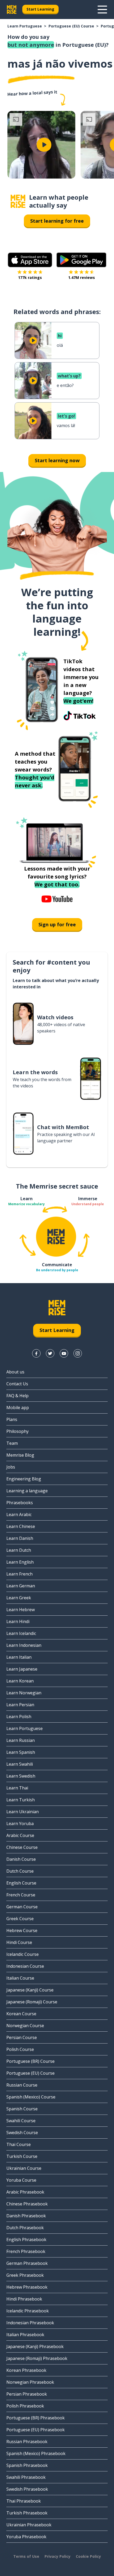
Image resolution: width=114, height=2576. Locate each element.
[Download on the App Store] (30, 260)
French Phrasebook (26, 2251)
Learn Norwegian (24, 1693)
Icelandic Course (23, 1954)
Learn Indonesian (24, 1645)
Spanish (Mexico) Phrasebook (36, 2453)
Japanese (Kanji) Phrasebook (35, 2346)
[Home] (18, 201)
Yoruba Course (21, 2180)
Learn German (21, 1586)
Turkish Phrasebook (27, 2513)
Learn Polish (19, 1717)
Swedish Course (22, 2133)
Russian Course (22, 2085)
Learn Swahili (20, 1764)
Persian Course (22, 2037)
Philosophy (17, 1431)
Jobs (11, 1467)
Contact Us (17, 1384)
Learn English (20, 1562)
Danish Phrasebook (26, 2216)
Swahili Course (21, 2121)
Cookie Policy (88, 2556)
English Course (21, 1883)
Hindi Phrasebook (24, 2299)
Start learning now (57, 460)
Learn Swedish (21, 1776)
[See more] (102, 10)
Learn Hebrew (21, 1610)
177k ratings (30, 277)
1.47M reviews (82, 277)
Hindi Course (19, 1942)
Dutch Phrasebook (25, 2228)
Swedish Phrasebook (27, 2489)
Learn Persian (20, 1705)
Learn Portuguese (25, 26)
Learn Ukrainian (23, 1812)
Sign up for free (57, 924)
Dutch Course (20, 1871)
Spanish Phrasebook (27, 2465)
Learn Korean (20, 1681)
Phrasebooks (20, 1503)
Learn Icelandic (21, 1633)
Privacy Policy (58, 2556)
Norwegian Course (25, 2026)
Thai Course (19, 2144)
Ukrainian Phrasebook (29, 2525)
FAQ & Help (17, 1396)
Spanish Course (22, 2109)
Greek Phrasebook (25, 2275)
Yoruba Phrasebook (26, 2537)
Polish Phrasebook (25, 2406)
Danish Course (21, 1859)
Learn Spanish (21, 1752)
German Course (22, 1907)
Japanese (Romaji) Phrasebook (37, 2358)
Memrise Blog (20, 1455)
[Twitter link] (50, 1353)
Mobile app (18, 1408)
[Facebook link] (36, 1353)
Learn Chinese (21, 1526)
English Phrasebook (26, 2240)
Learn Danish (20, 1538)
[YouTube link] (64, 1353)
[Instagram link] (78, 1353)
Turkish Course (22, 2156)
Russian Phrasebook (27, 2442)
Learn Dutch (19, 1550)
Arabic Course (20, 1835)
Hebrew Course (22, 1930)
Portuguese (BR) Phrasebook (36, 2418)
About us (15, 1372)
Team (12, 1443)
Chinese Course (22, 1847)
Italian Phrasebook (25, 2335)
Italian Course (20, 1978)
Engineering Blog (24, 1479)
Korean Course (21, 2014)
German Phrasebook (27, 2263)
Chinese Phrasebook (27, 2204)
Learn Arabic (19, 1514)
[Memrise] (12, 10)
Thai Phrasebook (24, 2501)
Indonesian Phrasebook (30, 2323)
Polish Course (20, 2049)
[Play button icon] (44, 145)
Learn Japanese (22, 1669)
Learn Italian (19, 1657)
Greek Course (20, 1919)
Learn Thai (17, 1788)
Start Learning (40, 9)
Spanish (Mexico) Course (31, 2097)
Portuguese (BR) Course (30, 2061)
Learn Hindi (18, 1621)
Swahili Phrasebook (26, 2477)
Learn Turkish (21, 1800)
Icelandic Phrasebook (28, 2311)
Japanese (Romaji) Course (32, 2002)
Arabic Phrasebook (25, 2192)
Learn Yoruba (20, 1824)
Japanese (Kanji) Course (30, 1990)
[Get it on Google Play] (81, 260)
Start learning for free (57, 221)
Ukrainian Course (24, 2168)
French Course (21, 1895)
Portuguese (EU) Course (71, 26)
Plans (12, 1419)
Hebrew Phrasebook (27, 2287)
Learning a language (27, 1491)
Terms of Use (26, 2556)
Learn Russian (21, 1740)
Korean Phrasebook (26, 2370)
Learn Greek (19, 1598)
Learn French (19, 1574)
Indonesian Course (25, 1966)
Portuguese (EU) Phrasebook (36, 2430)
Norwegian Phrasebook (30, 2382)
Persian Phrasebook (27, 2394)
